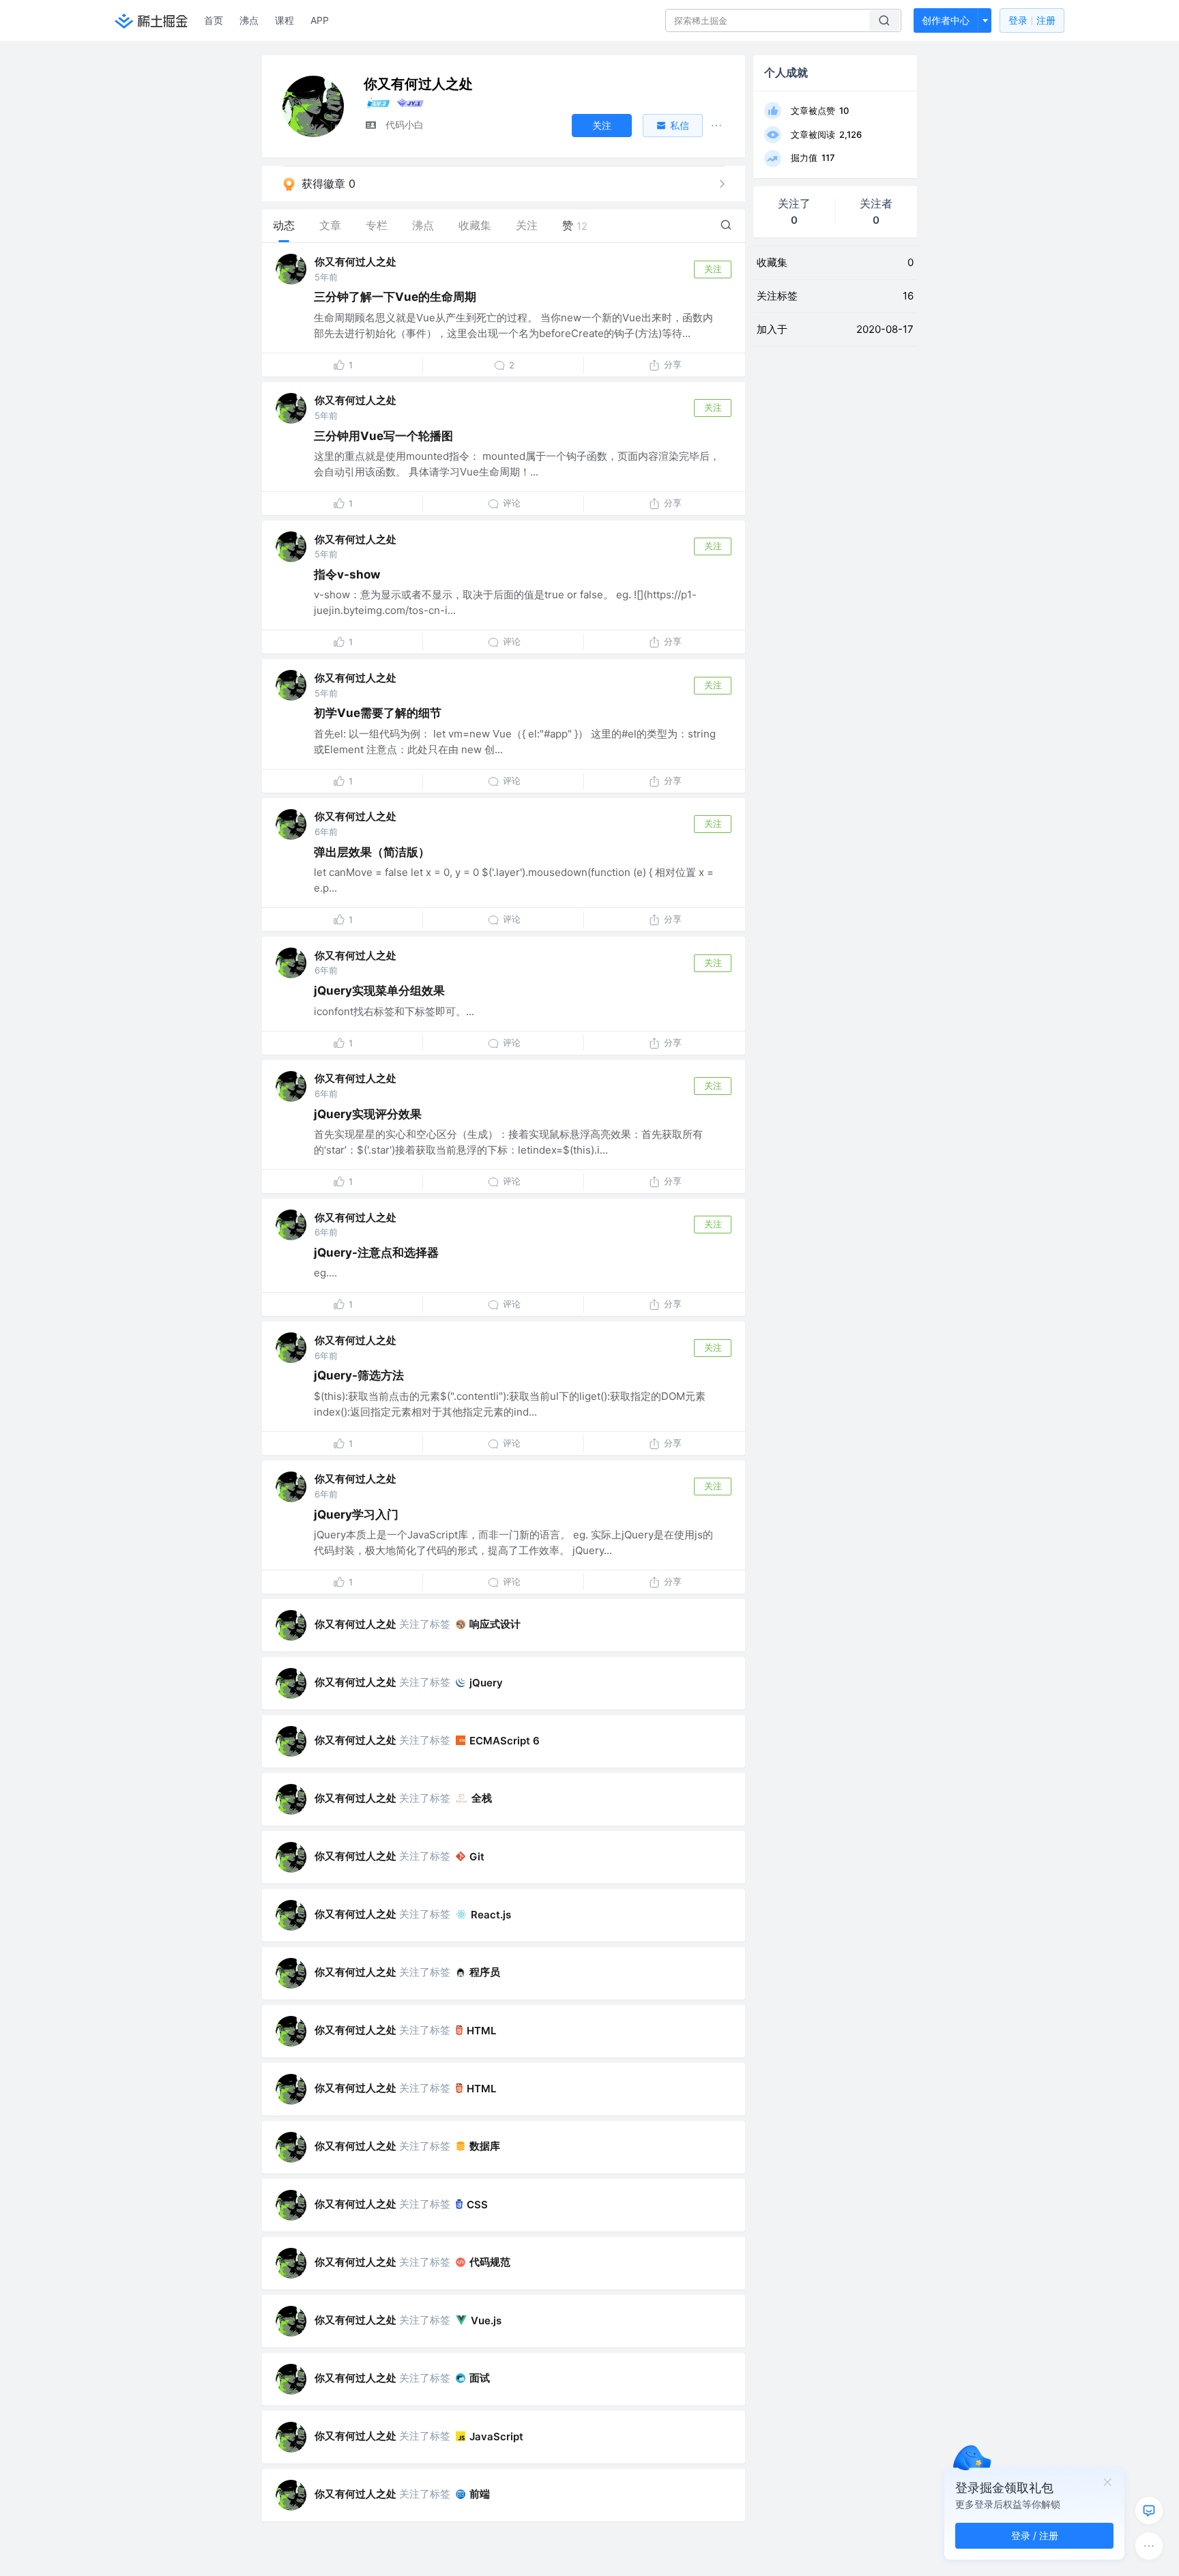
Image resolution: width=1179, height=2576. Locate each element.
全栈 (482, 1798)
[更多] (1149, 2546)
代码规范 (490, 2262)
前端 (480, 2494)
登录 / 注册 (1035, 2535)
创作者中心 (946, 20)
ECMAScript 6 (505, 1741)
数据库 (485, 2146)
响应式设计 (495, 1624)
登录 (1032, 20)
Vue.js (486, 2321)
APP (320, 20)
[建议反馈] (1149, 2511)
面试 (480, 2378)
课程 (285, 20)
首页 (214, 20)
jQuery (486, 1683)
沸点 (249, 20)
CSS (477, 2205)
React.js (491, 1915)
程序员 (485, 1972)
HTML (481, 2031)
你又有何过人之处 (355, 262)
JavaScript (496, 2436)
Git (477, 1857)
